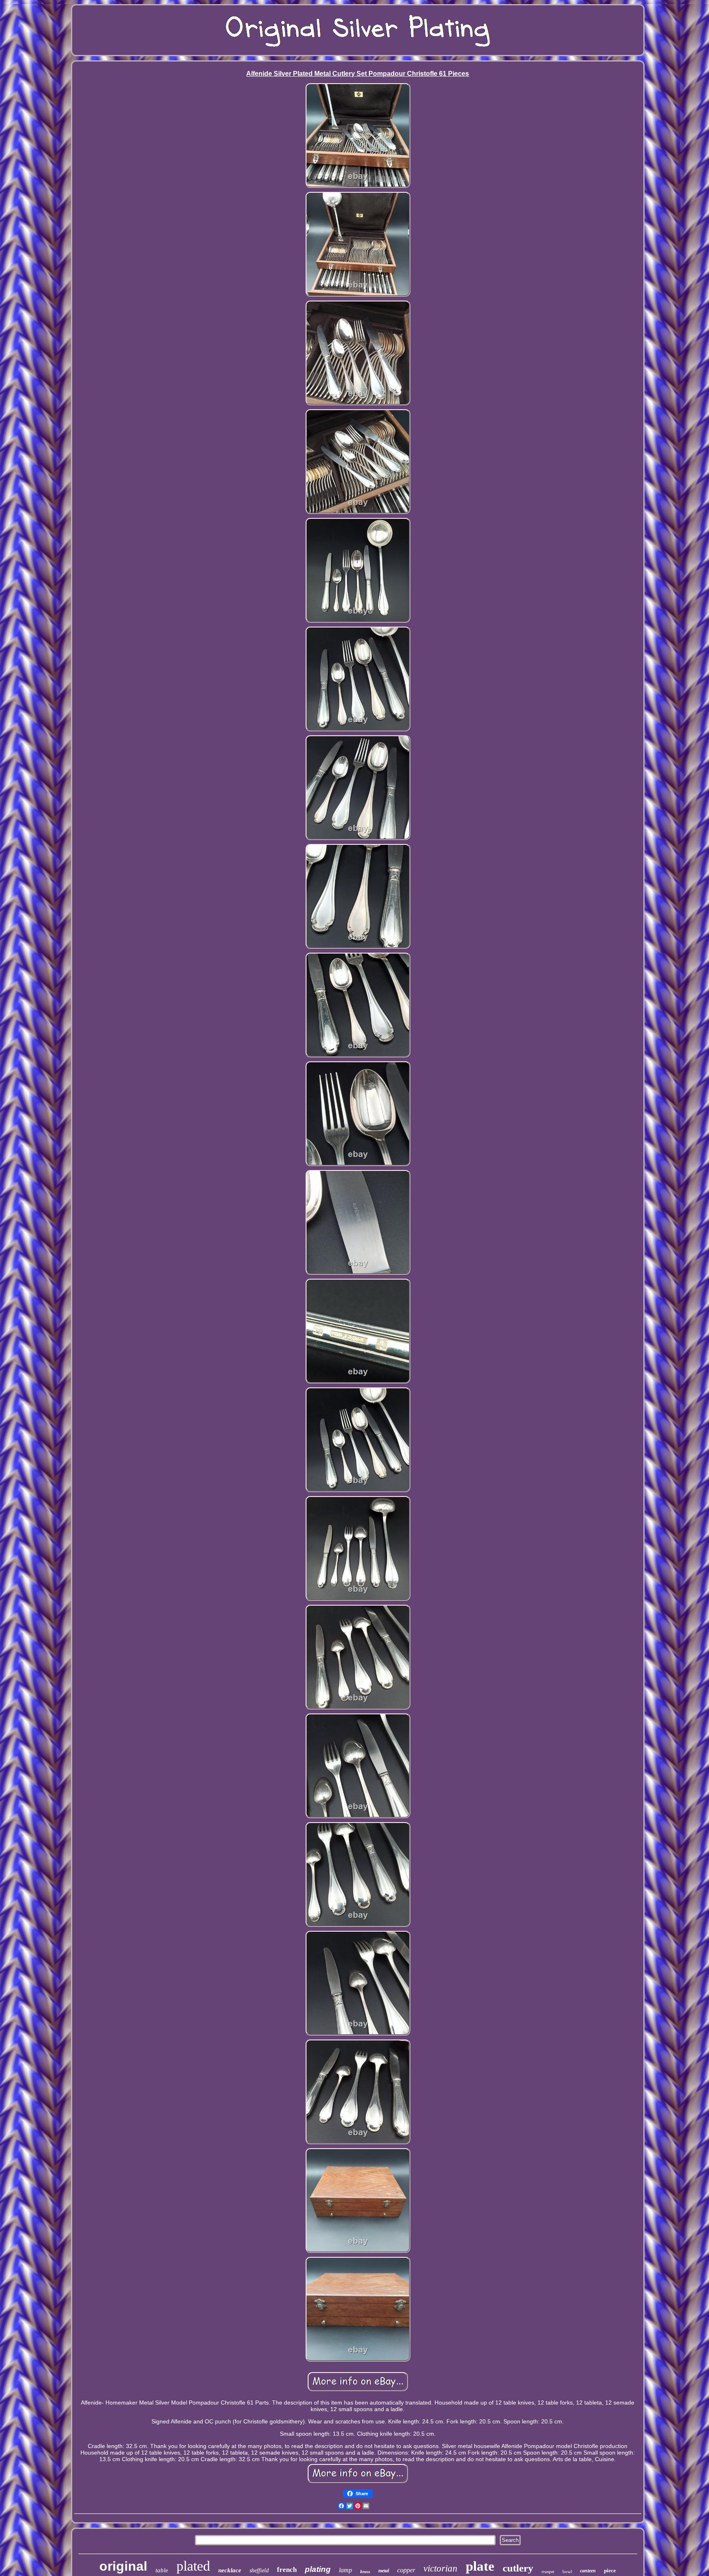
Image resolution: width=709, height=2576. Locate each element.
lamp (345, 2570)
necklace (230, 2570)
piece (610, 2570)
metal (384, 2571)
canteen (588, 2571)
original (123, 2566)
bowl (567, 2571)
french (287, 2570)
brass (365, 2571)
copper (406, 2570)
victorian (440, 2568)
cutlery (518, 2568)
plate (480, 2566)
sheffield (259, 2570)
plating (318, 2569)
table (162, 2570)
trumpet (548, 2572)
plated (193, 2566)
